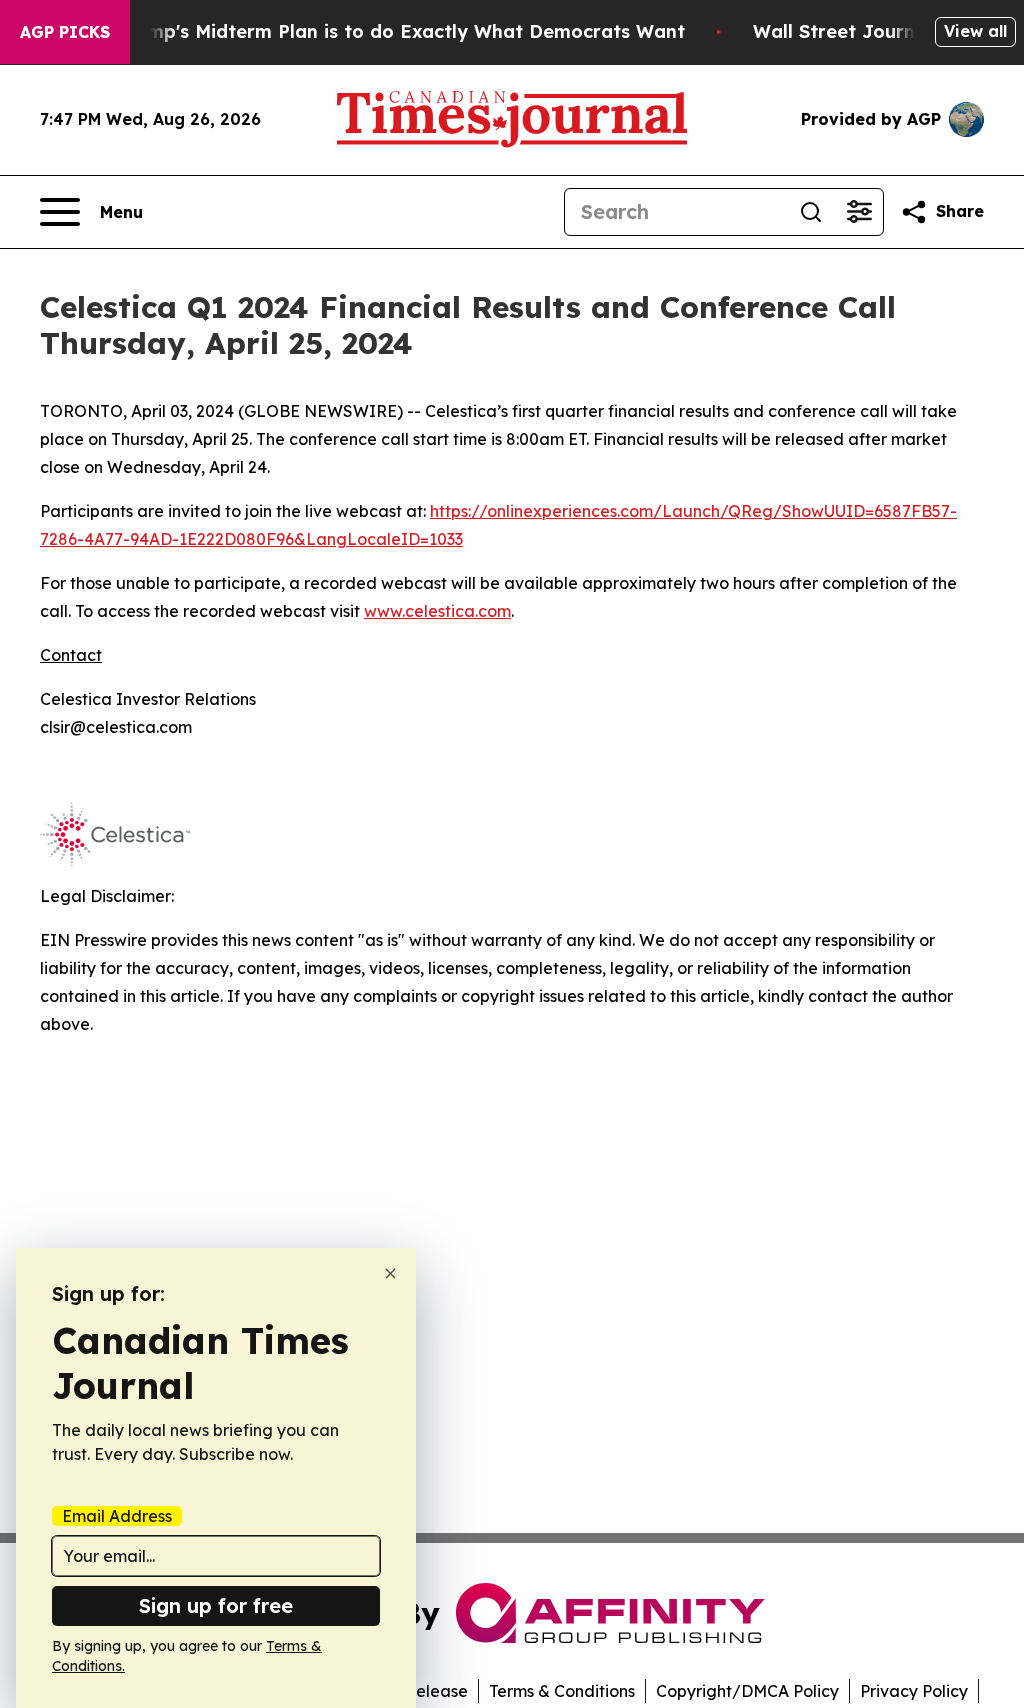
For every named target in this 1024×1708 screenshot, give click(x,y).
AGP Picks (65, 32)
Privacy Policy (914, 1691)
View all (975, 31)
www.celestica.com (437, 611)
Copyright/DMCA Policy (747, 1691)
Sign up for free (216, 1605)
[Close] (390, 1273)
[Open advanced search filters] (859, 212)
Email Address (117, 1516)
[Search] (811, 212)
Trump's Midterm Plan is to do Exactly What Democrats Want (401, 31)
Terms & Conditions (562, 1691)
